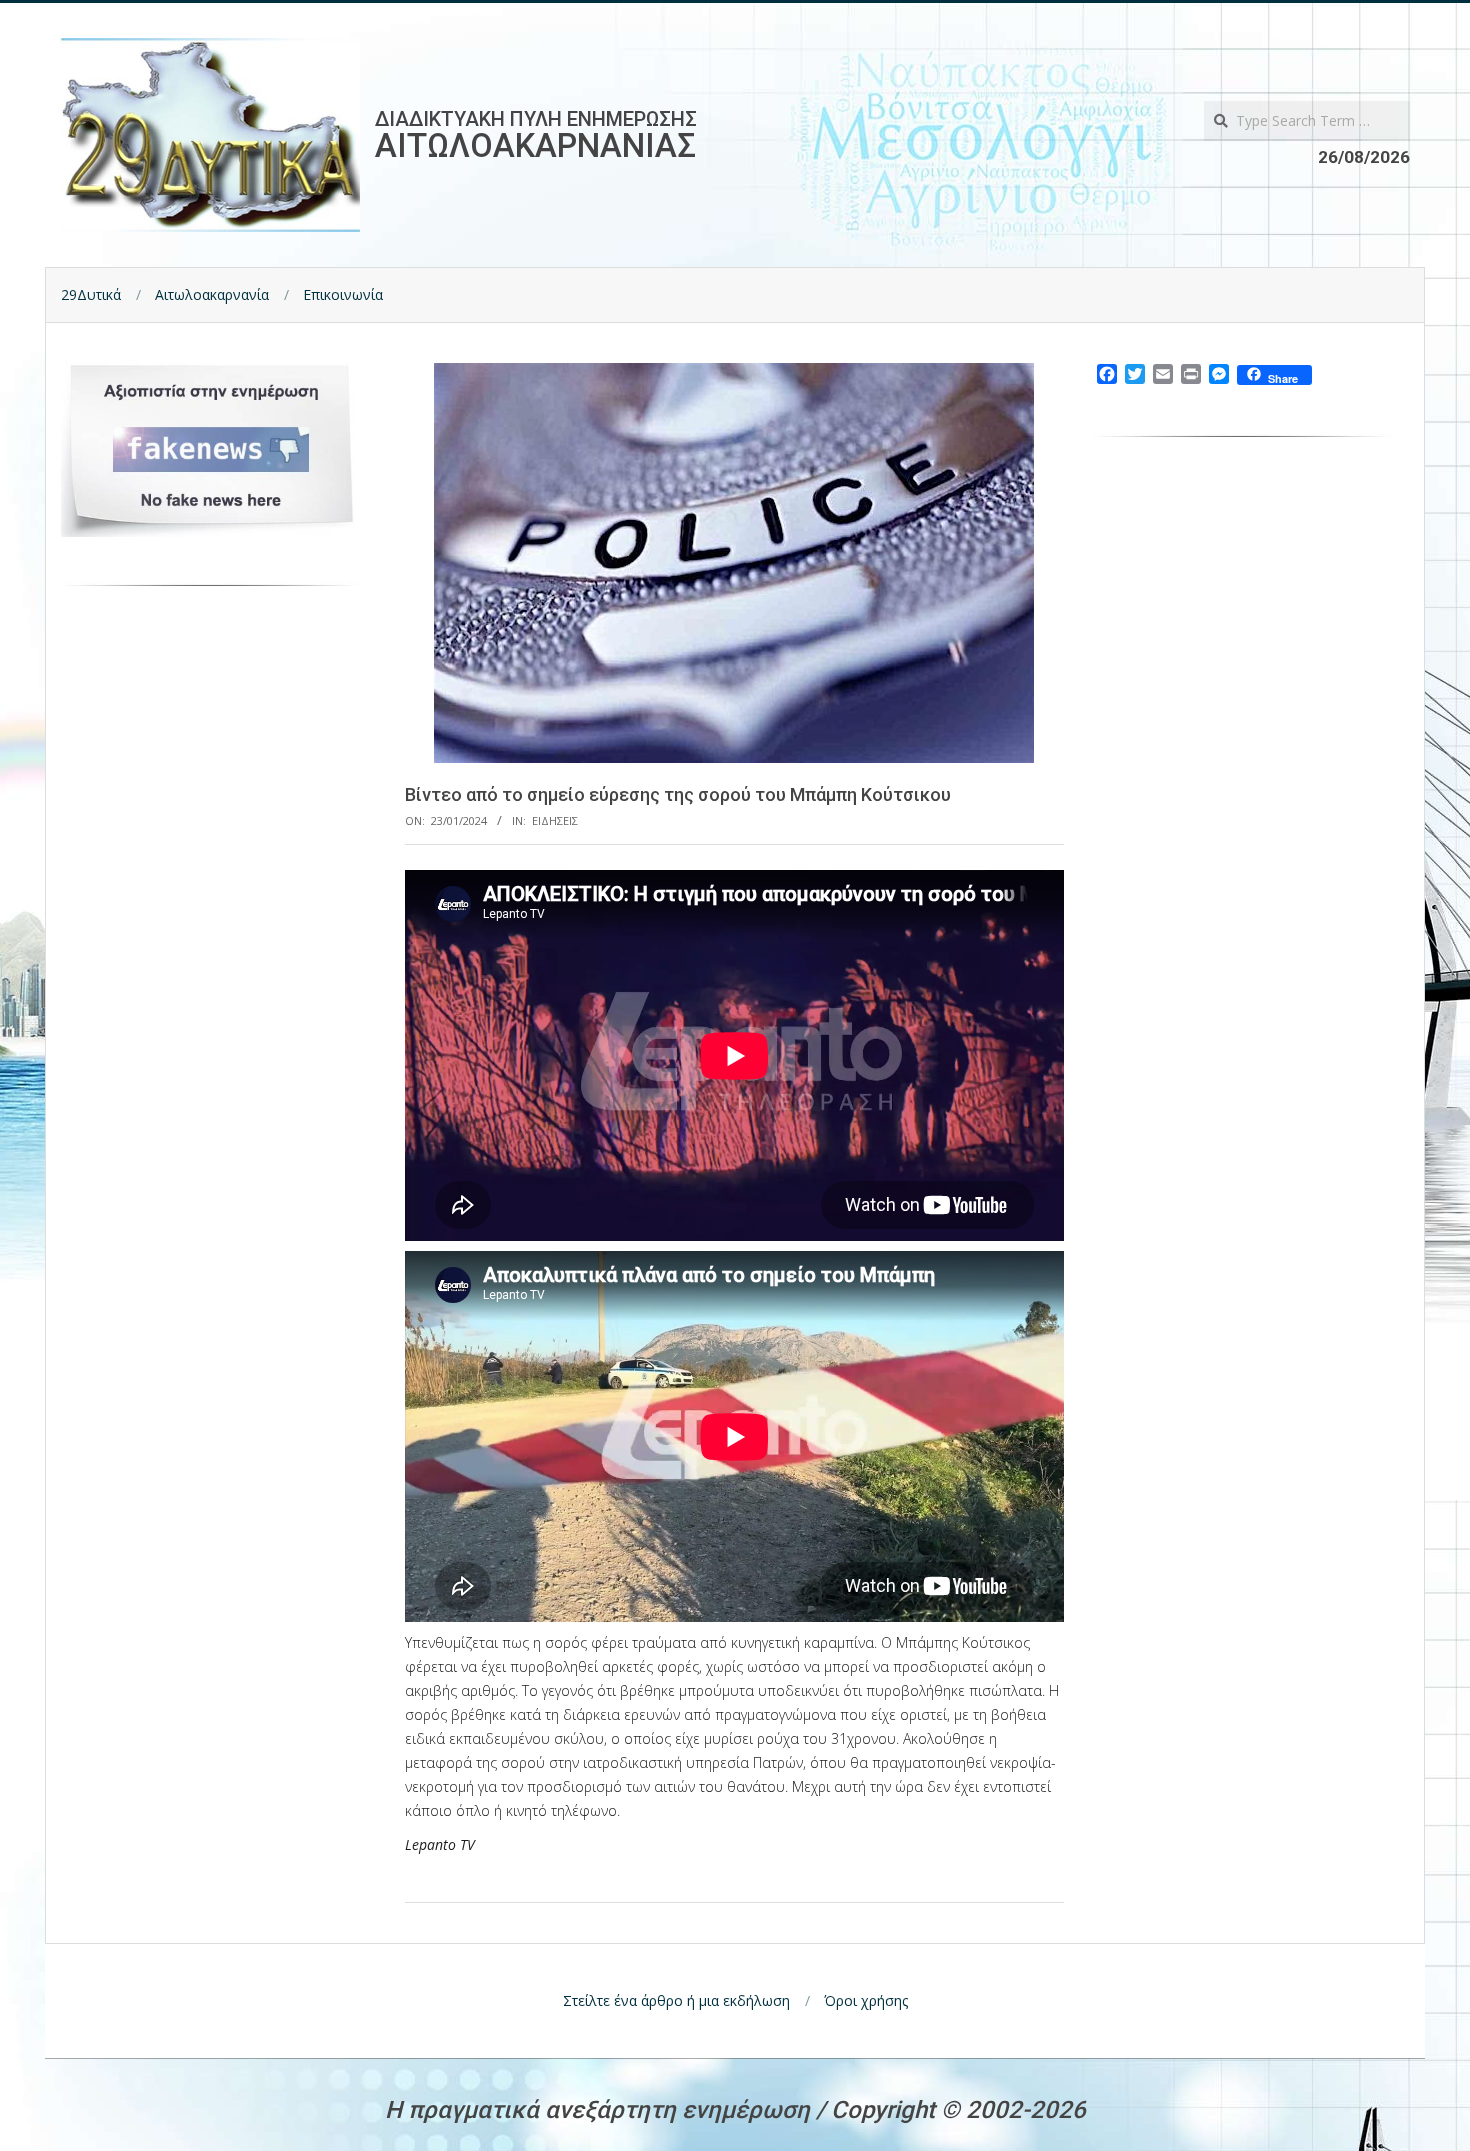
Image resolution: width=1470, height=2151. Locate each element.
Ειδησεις (555, 820)
